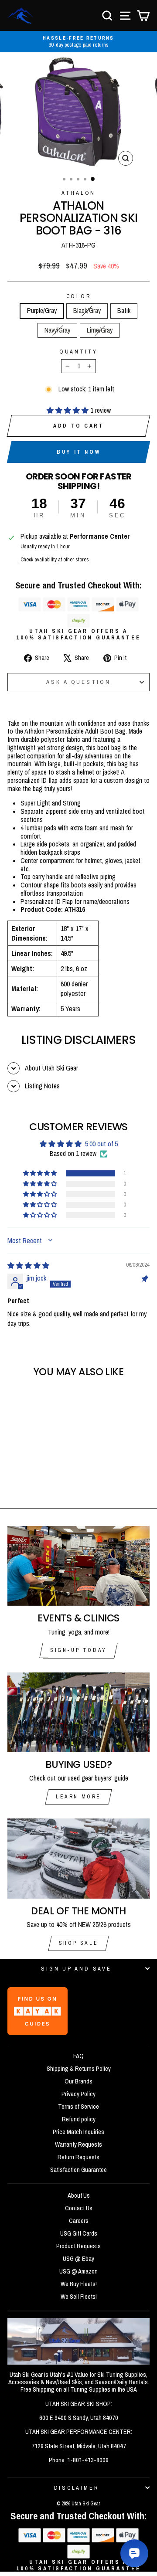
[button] (68, 410)
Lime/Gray (100, 330)
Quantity (78, 352)
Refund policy (79, 2119)
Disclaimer (77, 2488)
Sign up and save (76, 1969)
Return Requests (78, 2157)
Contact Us (79, 2208)
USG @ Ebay (78, 2259)
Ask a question (78, 682)
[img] (28, 1266)
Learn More (78, 1797)
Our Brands (78, 2081)
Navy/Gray (57, 330)
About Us (79, 2195)
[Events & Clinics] (78, 1566)
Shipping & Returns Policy (79, 2069)
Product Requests (78, 2246)
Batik (124, 311)
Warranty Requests (78, 2144)
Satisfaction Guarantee (78, 2170)
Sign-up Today (78, 1650)
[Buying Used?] (78, 1712)
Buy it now (78, 452)
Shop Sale (78, 1943)
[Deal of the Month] (78, 1858)
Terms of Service (78, 2107)
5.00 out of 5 (101, 1144)
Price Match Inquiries (78, 2132)
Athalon (78, 193)
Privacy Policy (78, 2094)
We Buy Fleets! (79, 2284)
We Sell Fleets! (79, 2297)
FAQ (78, 2056)
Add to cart (79, 426)
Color (79, 296)
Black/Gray (87, 311)
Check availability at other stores (55, 559)
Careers (79, 2221)
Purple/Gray (42, 311)
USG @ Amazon (78, 2271)
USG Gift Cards (79, 2233)
